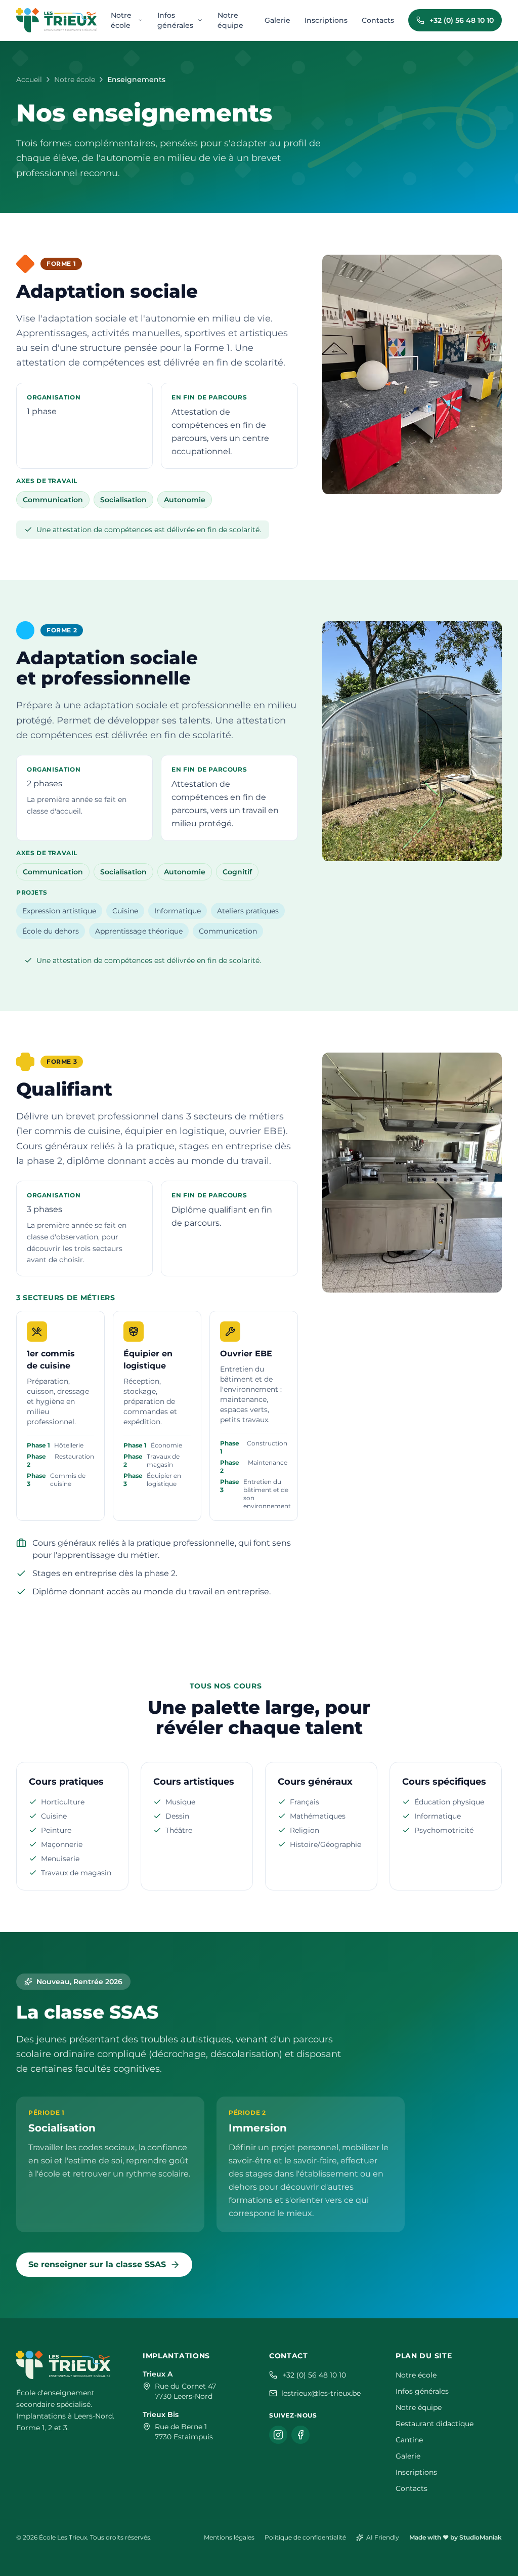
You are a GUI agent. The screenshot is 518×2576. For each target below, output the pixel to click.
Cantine (409, 2440)
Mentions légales (229, 2537)
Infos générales (175, 20)
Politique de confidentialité (305, 2537)
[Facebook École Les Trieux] (300, 2435)
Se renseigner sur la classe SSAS (97, 2264)
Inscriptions (326, 20)
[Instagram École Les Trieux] (278, 2435)
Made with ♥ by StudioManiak (456, 2537)
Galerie (277, 20)
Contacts (378, 20)
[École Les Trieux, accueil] (56, 20)
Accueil (29, 79)
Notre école (121, 20)
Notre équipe (230, 20)
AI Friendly (383, 2537)
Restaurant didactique (435, 2424)
